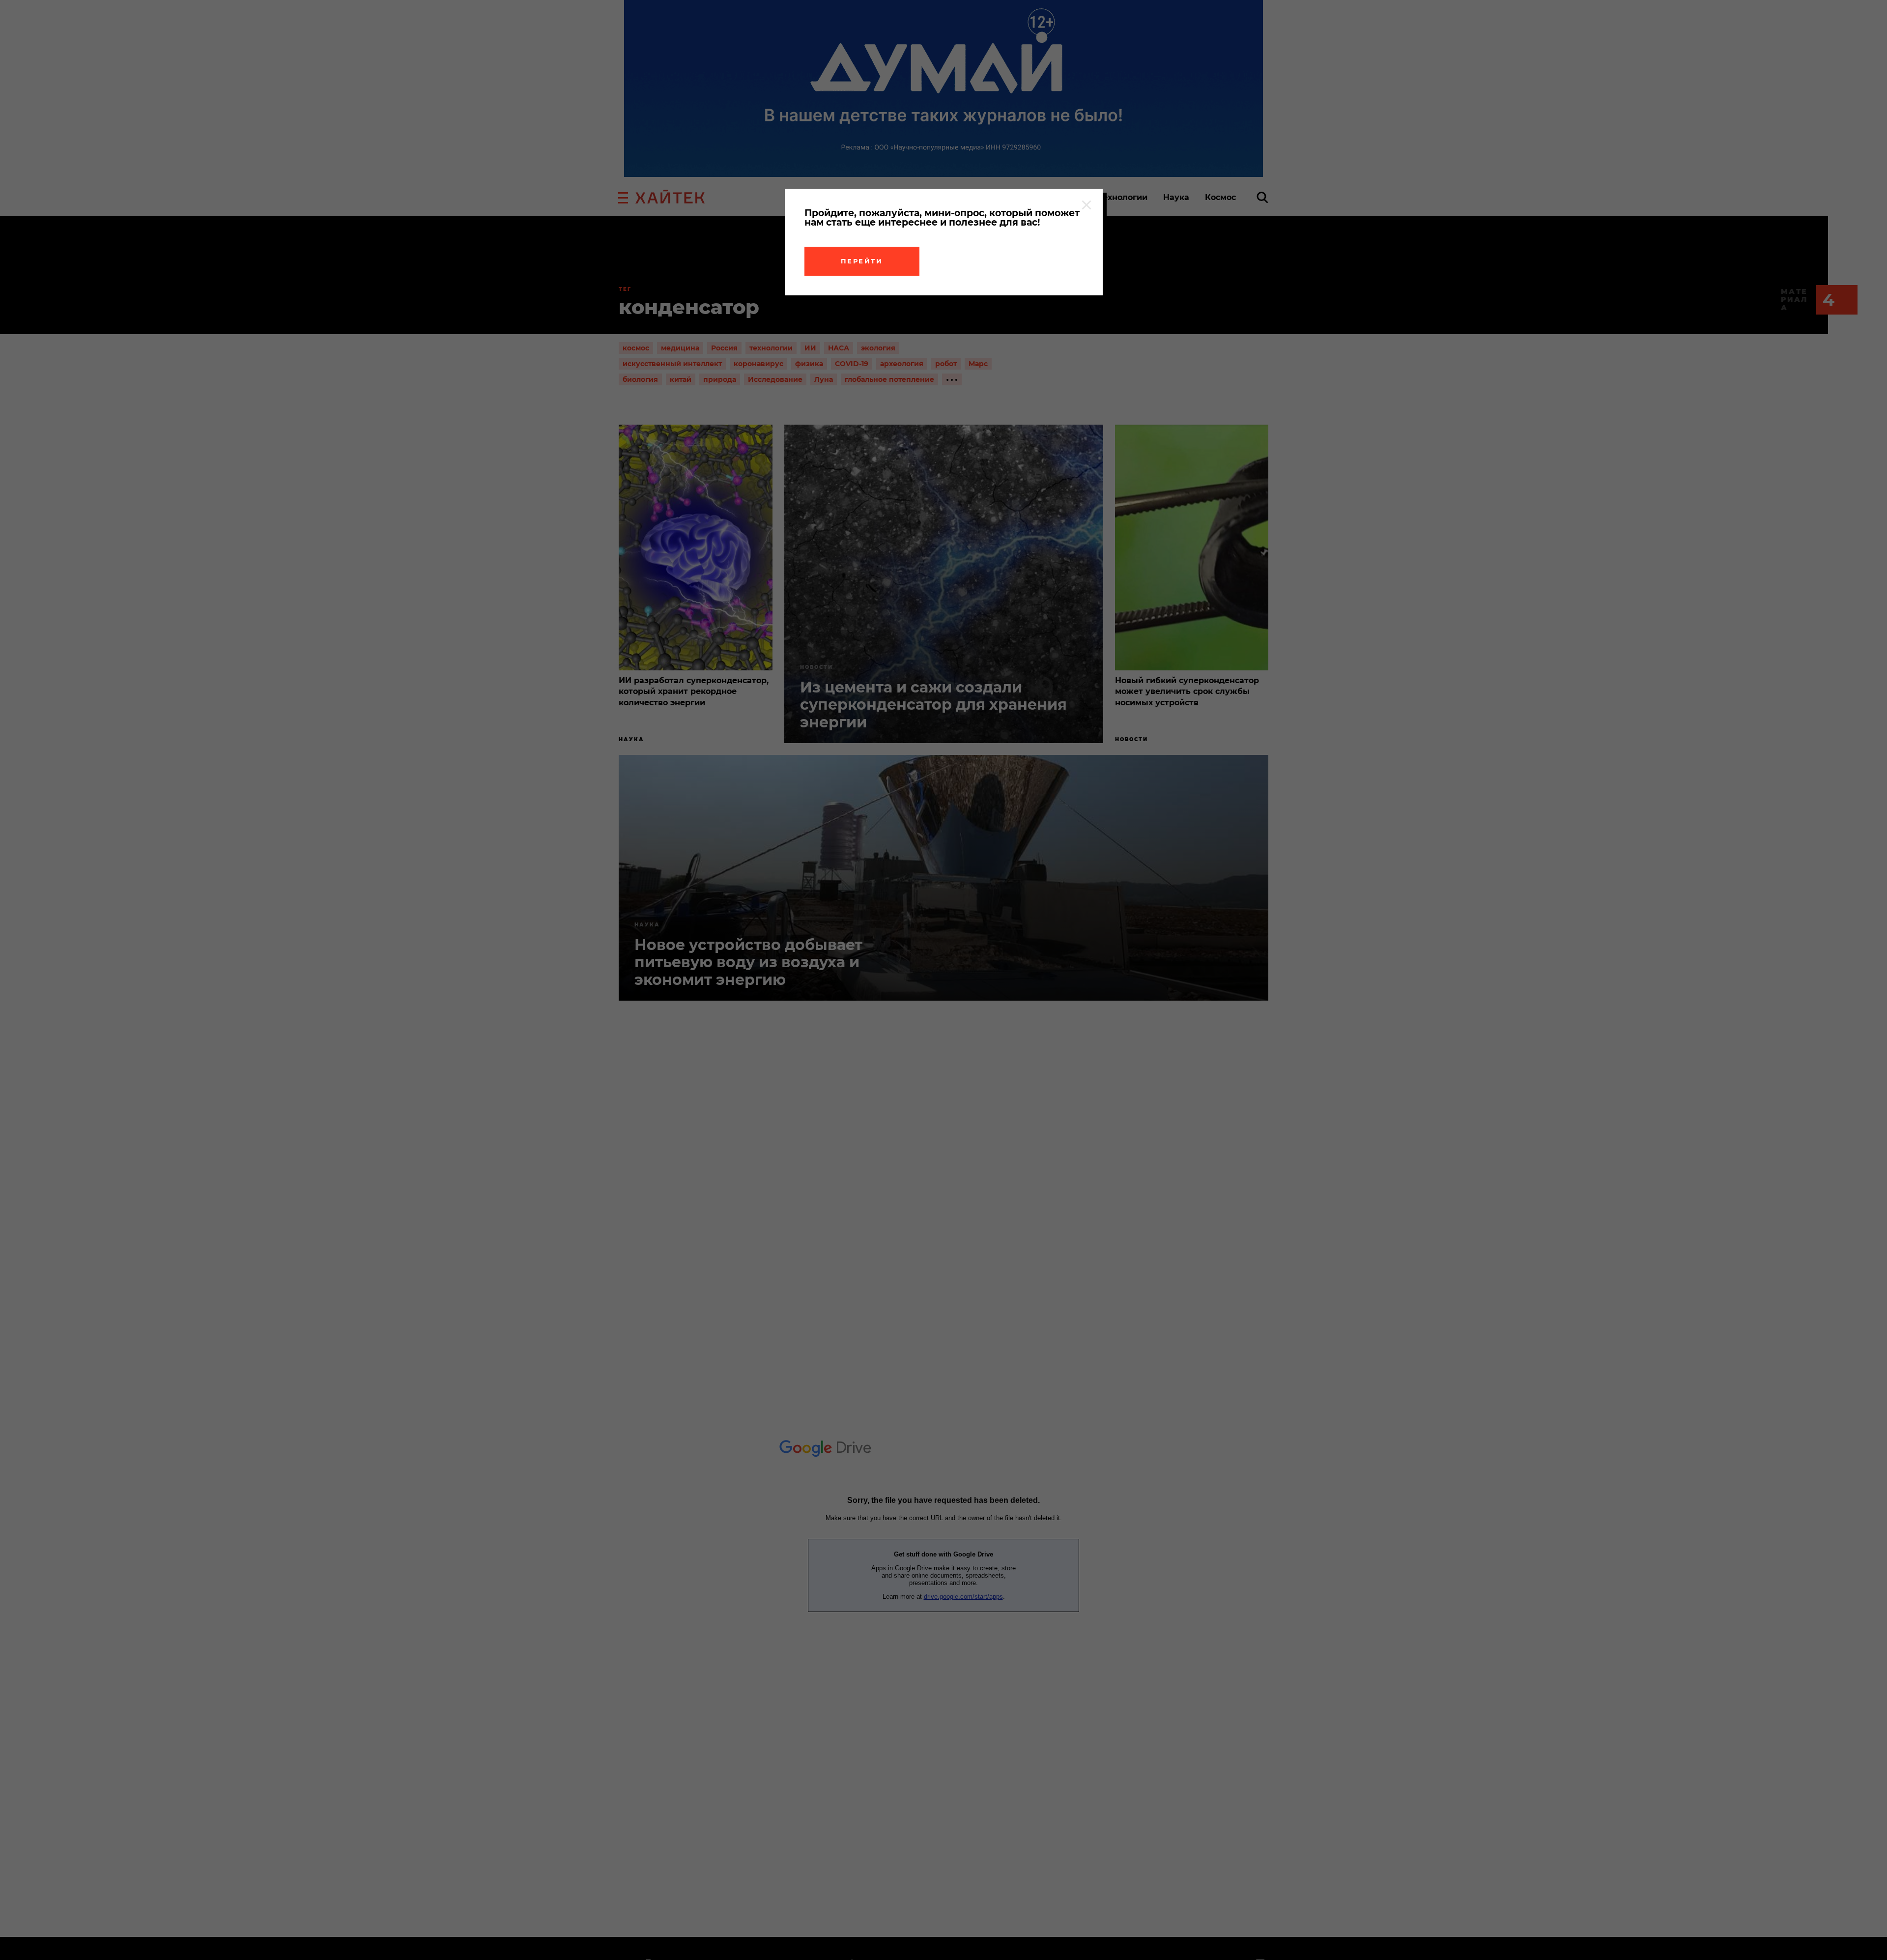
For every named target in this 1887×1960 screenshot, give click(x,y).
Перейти (862, 261)
